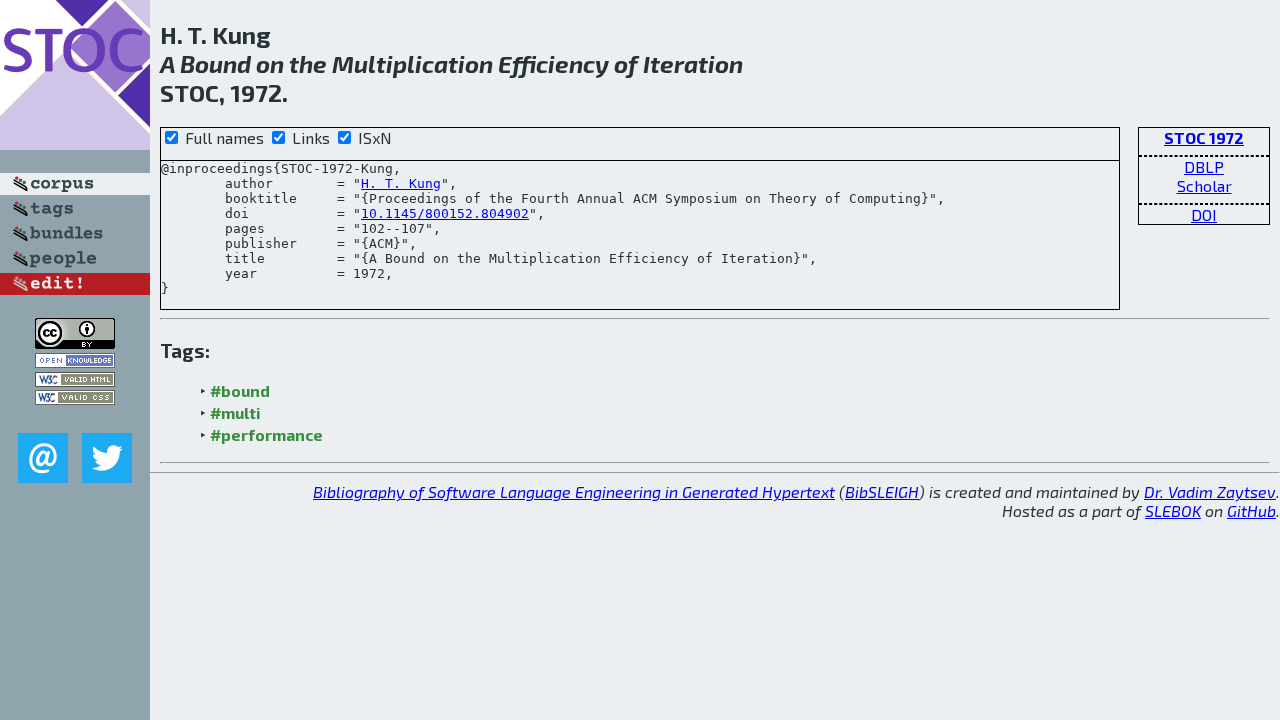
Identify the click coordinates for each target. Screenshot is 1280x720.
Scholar (1204, 185)
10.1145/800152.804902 (445, 213)
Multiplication (412, 63)
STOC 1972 (1204, 137)
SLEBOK (1173, 510)
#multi (235, 412)
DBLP (1204, 166)
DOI (1204, 214)
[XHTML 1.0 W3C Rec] (75, 380)
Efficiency (553, 63)
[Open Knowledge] (75, 361)
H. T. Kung (401, 183)
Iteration (693, 63)
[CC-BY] (75, 342)
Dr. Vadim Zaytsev (1210, 491)
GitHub (1251, 510)
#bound (240, 390)
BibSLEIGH (882, 491)
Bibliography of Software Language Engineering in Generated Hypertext (574, 491)
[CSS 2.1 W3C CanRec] (75, 418)
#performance (266, 434)
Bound (215, 63)
